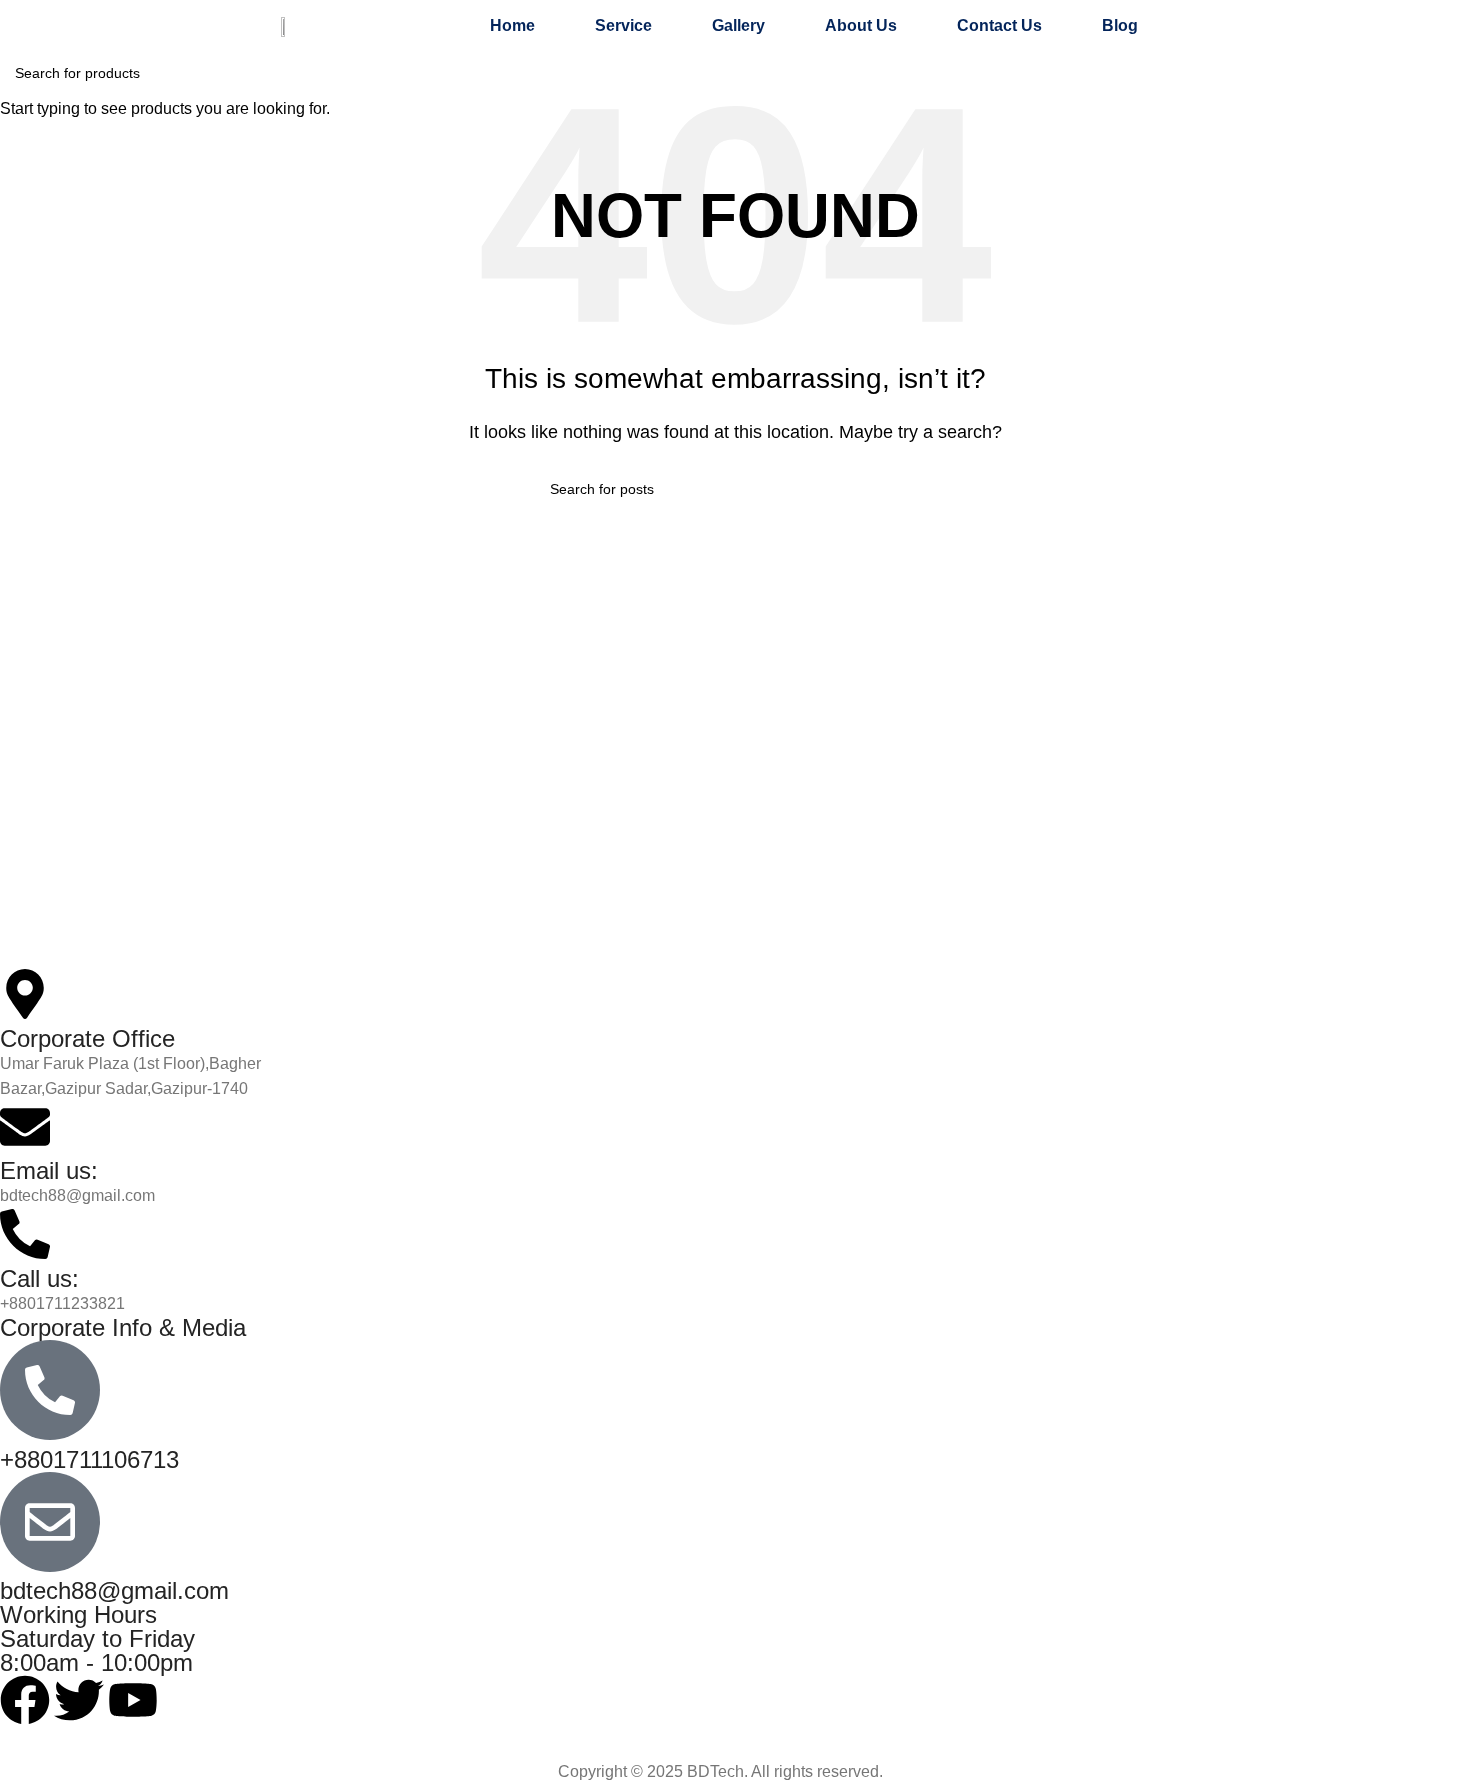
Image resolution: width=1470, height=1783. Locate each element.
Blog (1120, 25)
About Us (861, 25)
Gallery (738, 25)
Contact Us (999, 25)
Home (512, 25)
